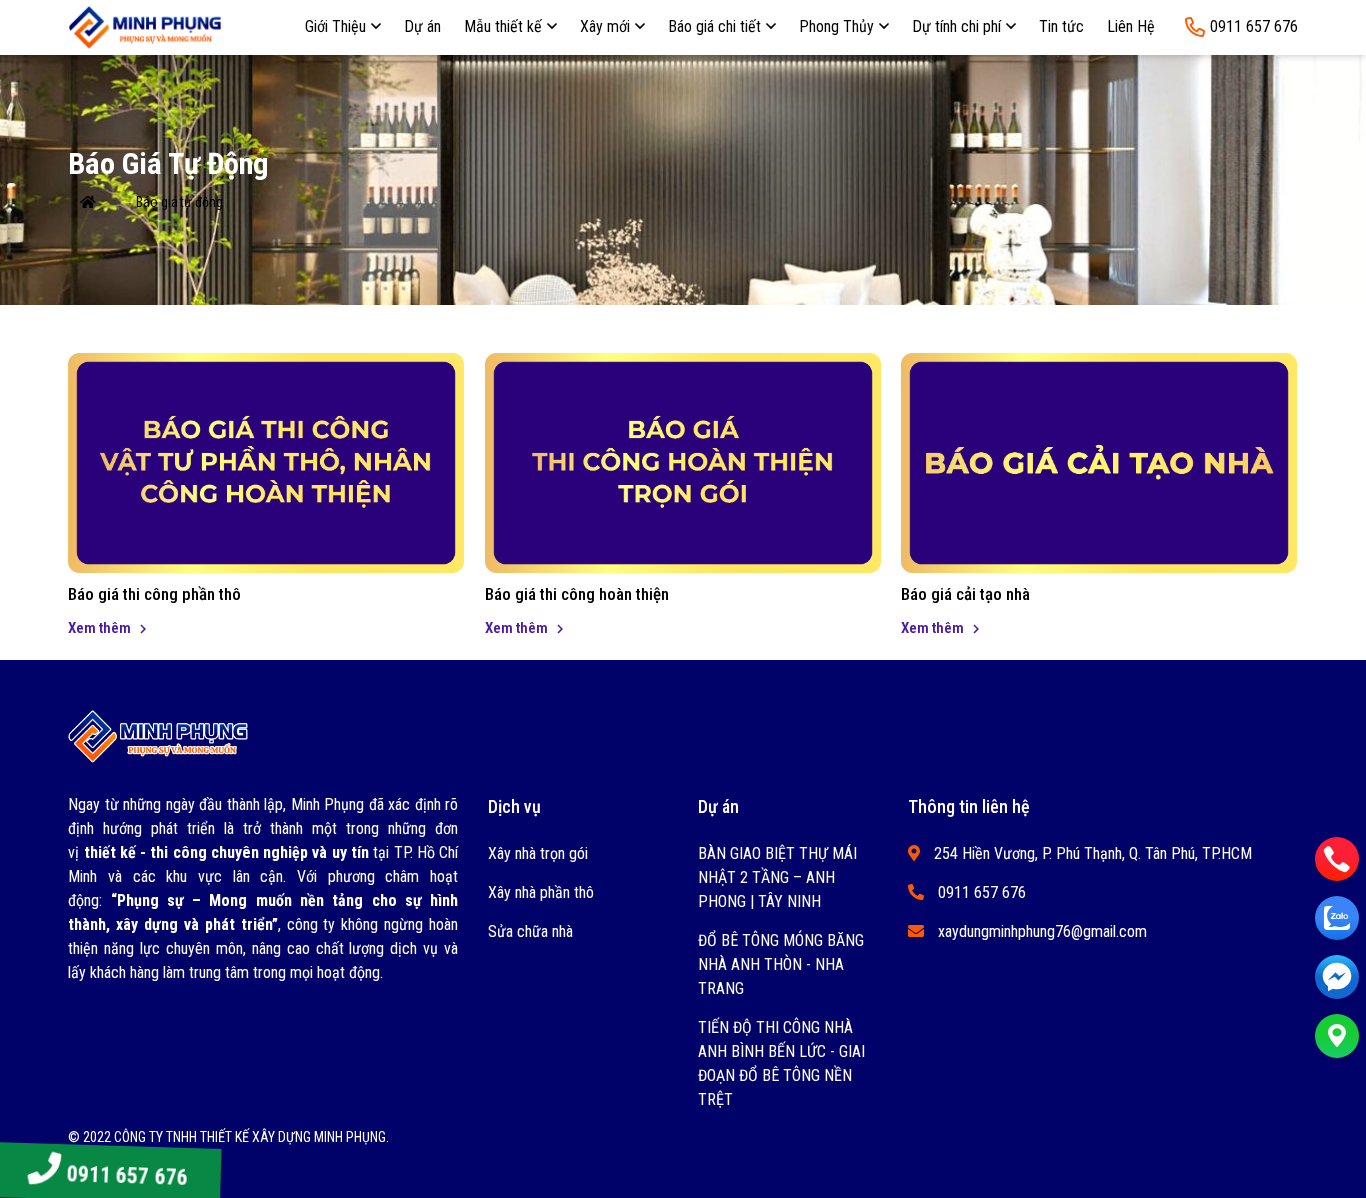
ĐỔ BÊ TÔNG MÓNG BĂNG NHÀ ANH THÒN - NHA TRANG (781, 964)
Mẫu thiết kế (503, 26)
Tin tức (1061, 26)
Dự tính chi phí (956, 26)
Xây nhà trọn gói (538, 853)
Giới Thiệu (335, 26)
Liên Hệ (1131, 26)
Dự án (422, 26)
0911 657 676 (126, 1176)
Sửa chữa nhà (530, 931)
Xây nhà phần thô (541, 892)
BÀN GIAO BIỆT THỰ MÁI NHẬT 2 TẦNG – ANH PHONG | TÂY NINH (777, 877)
